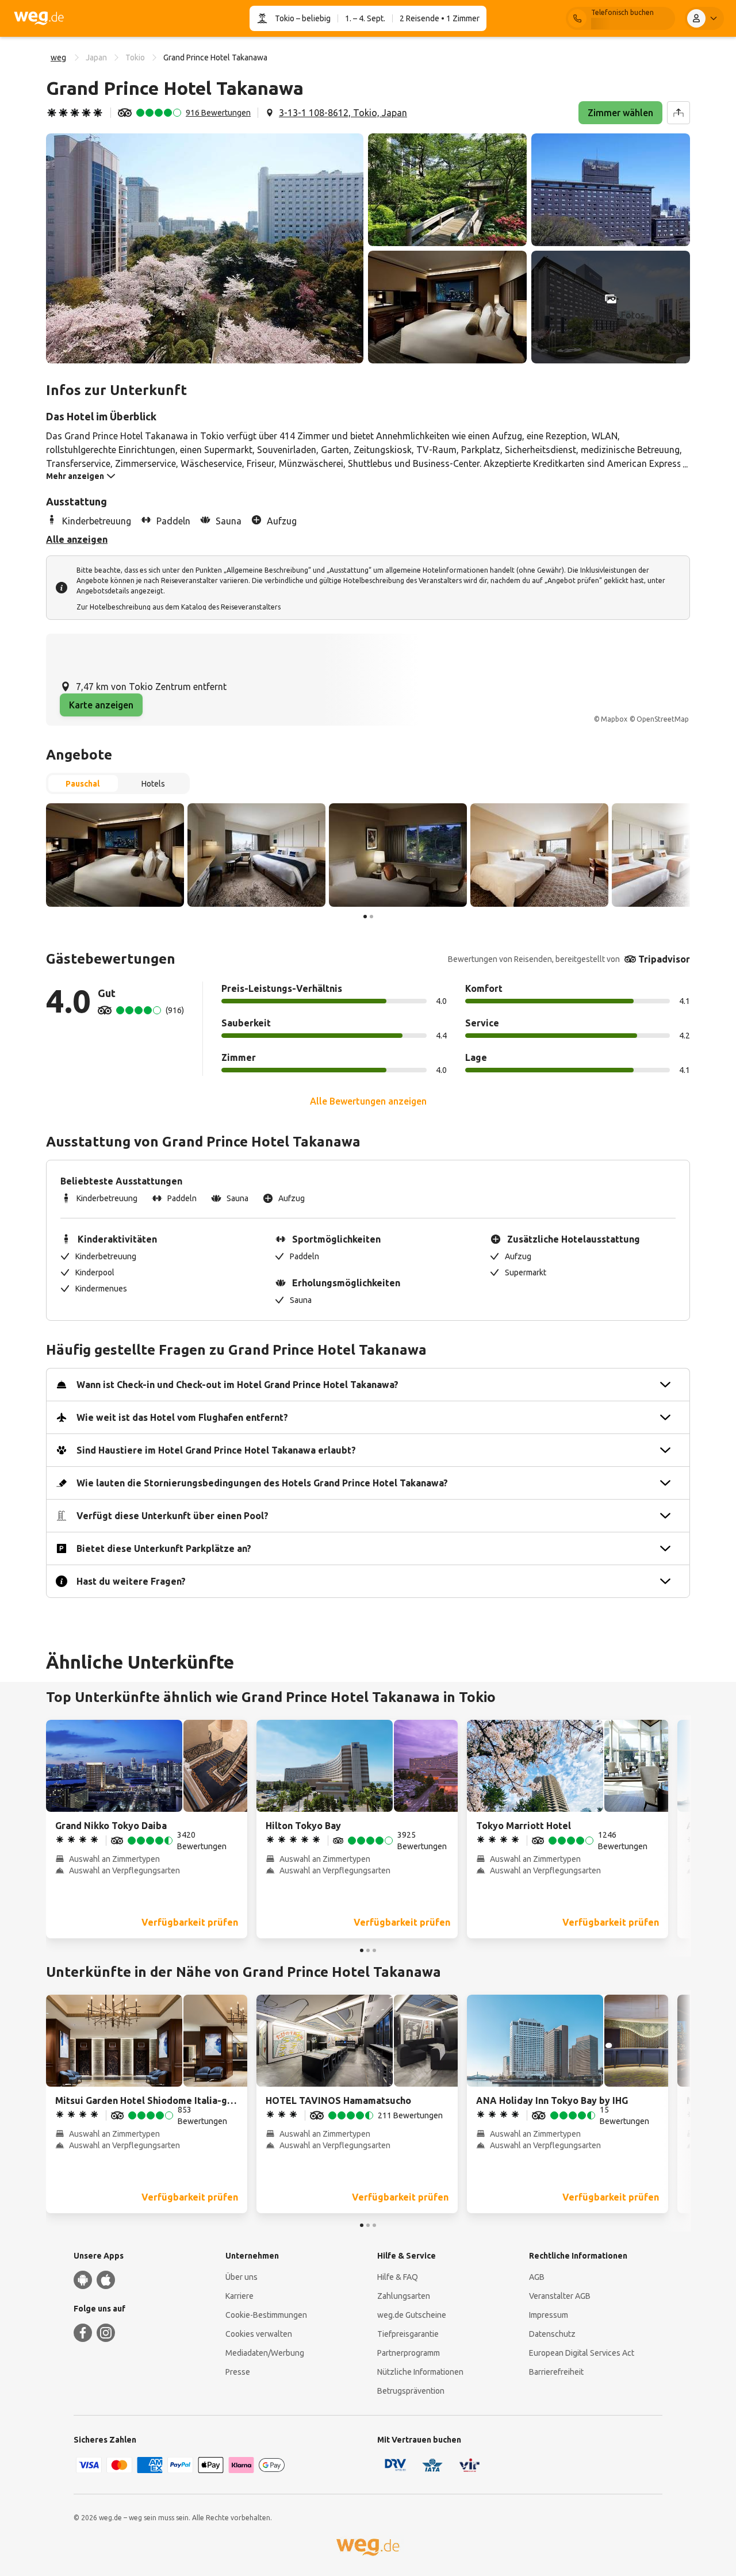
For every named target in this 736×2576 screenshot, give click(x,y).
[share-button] (678, 113)
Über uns (241, 2277)
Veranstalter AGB (560, 2296)
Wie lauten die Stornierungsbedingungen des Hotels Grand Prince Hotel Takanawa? (262, 1483)
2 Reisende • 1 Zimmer (440, 18)
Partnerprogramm (409, 2353)
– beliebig (313, 18)
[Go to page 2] (371, 917)
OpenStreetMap (663, 719)
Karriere (239, 2296)
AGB (537, 2277)
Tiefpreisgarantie (408, 2334)
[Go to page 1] (365, 917)
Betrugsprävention (411, 2391)
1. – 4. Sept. (365, 18)
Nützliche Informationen (420, 2372)
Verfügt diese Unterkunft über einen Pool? (172, 1516)
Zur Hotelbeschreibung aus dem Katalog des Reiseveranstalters (179, 607)
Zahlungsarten (404, 2296)
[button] (205, 248)
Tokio (285, 18)
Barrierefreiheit (556, 2372)
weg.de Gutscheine (412, 2315)
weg (58, 57)
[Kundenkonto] (704, 18)
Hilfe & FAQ (398, 2277)
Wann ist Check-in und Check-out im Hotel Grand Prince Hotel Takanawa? (237, 1385)
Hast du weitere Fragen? (131, 1581)
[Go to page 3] (374, 1950)
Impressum (549, 2315)
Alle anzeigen (77, 539)
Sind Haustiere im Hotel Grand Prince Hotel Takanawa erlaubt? (216, 1450)
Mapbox (614, 719)
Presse (238, 2372)
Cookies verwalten (259, 2334)
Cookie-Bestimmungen (266, 2315)
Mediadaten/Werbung (265, 2353)
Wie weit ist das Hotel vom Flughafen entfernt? (182, 1417)
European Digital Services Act (582, 2353)
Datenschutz (552, 2334)
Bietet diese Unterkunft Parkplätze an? (164, 1548)
